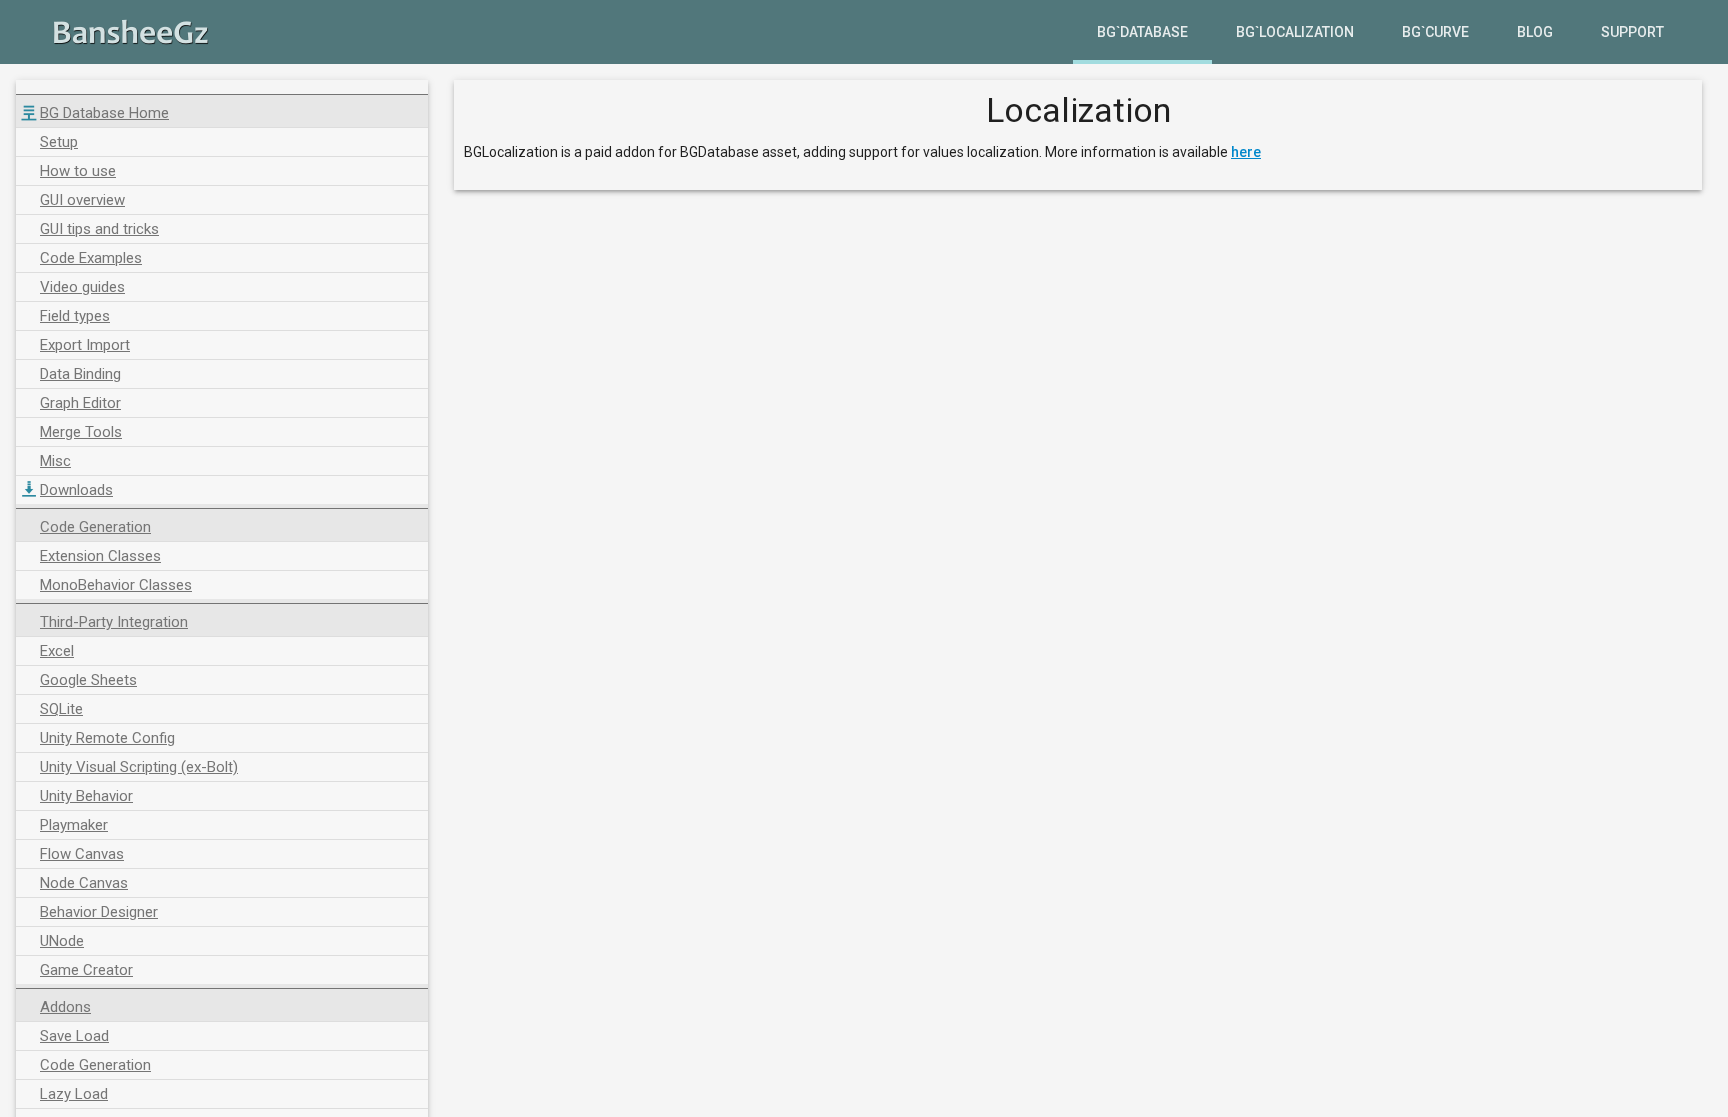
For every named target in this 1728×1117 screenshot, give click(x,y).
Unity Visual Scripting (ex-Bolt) (139, 767)
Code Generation (95, 527)
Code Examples (91, 258)
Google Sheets (88, 680)
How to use (78, 171)
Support (1632, 32)
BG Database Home (104, 113)
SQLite (61, 709)
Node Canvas (84, 883)
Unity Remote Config (107, 738)
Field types (75, 316)
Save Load (74, 1036)
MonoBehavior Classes (116, 585)
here (1246, 152)
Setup (59, 142)
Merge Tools (81, 432)
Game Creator (86, 970)
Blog (1535, 32)
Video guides (82, 287)
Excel (57, 651)
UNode (62, 941)
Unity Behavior (86, 796)
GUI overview (82, 200)
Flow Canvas (82, 854)
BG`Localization (1295, 32)
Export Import (85, 345)
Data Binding (80, 374)
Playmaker (74, 825)
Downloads (76, 490)
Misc (55, 461)
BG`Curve (1435, 32)
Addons (65, 1007)
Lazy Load (74, 1094)
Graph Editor (80, 403)
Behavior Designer (99, 912)
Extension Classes (100, 556)
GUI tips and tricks (99, 229)
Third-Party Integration (114, 622)
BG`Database (1142, 32)
